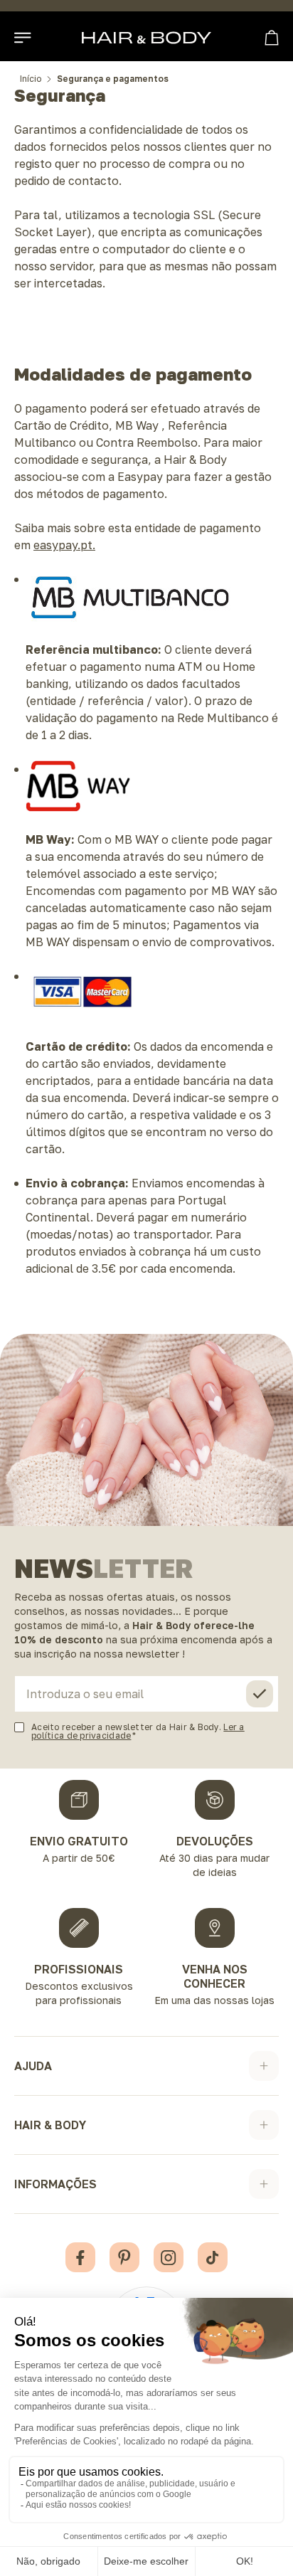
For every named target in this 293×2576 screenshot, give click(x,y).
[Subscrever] (260, 1694)
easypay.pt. (64, 545)
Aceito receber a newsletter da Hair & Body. (138, 1731)
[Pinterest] (124, 2257)
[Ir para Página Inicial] (146, 38)
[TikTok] (213, 2257)
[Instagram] (169, 2257)
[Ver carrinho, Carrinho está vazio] (272, 38)
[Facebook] (80, 2257)
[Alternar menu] (23, 38)
